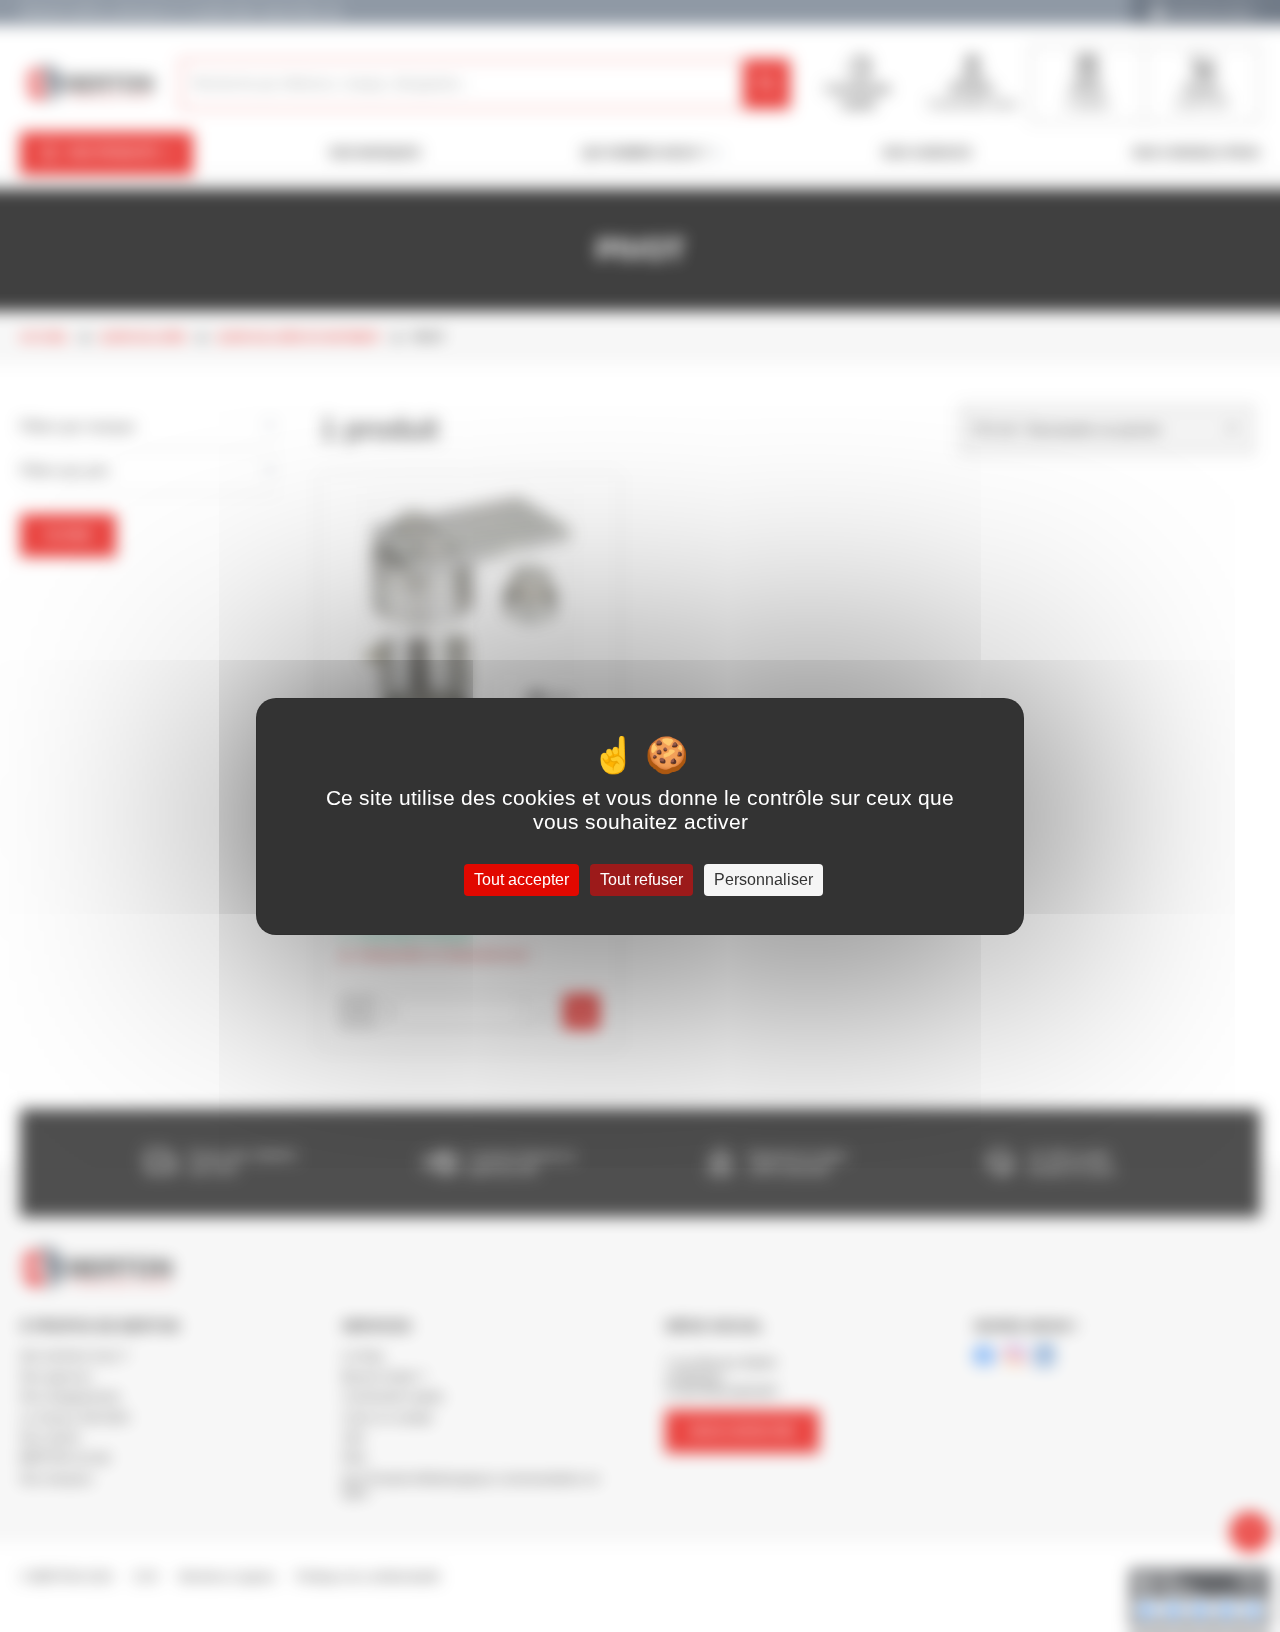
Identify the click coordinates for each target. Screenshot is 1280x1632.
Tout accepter (521, 879)
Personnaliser (763, 879)
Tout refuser (641, 879)
